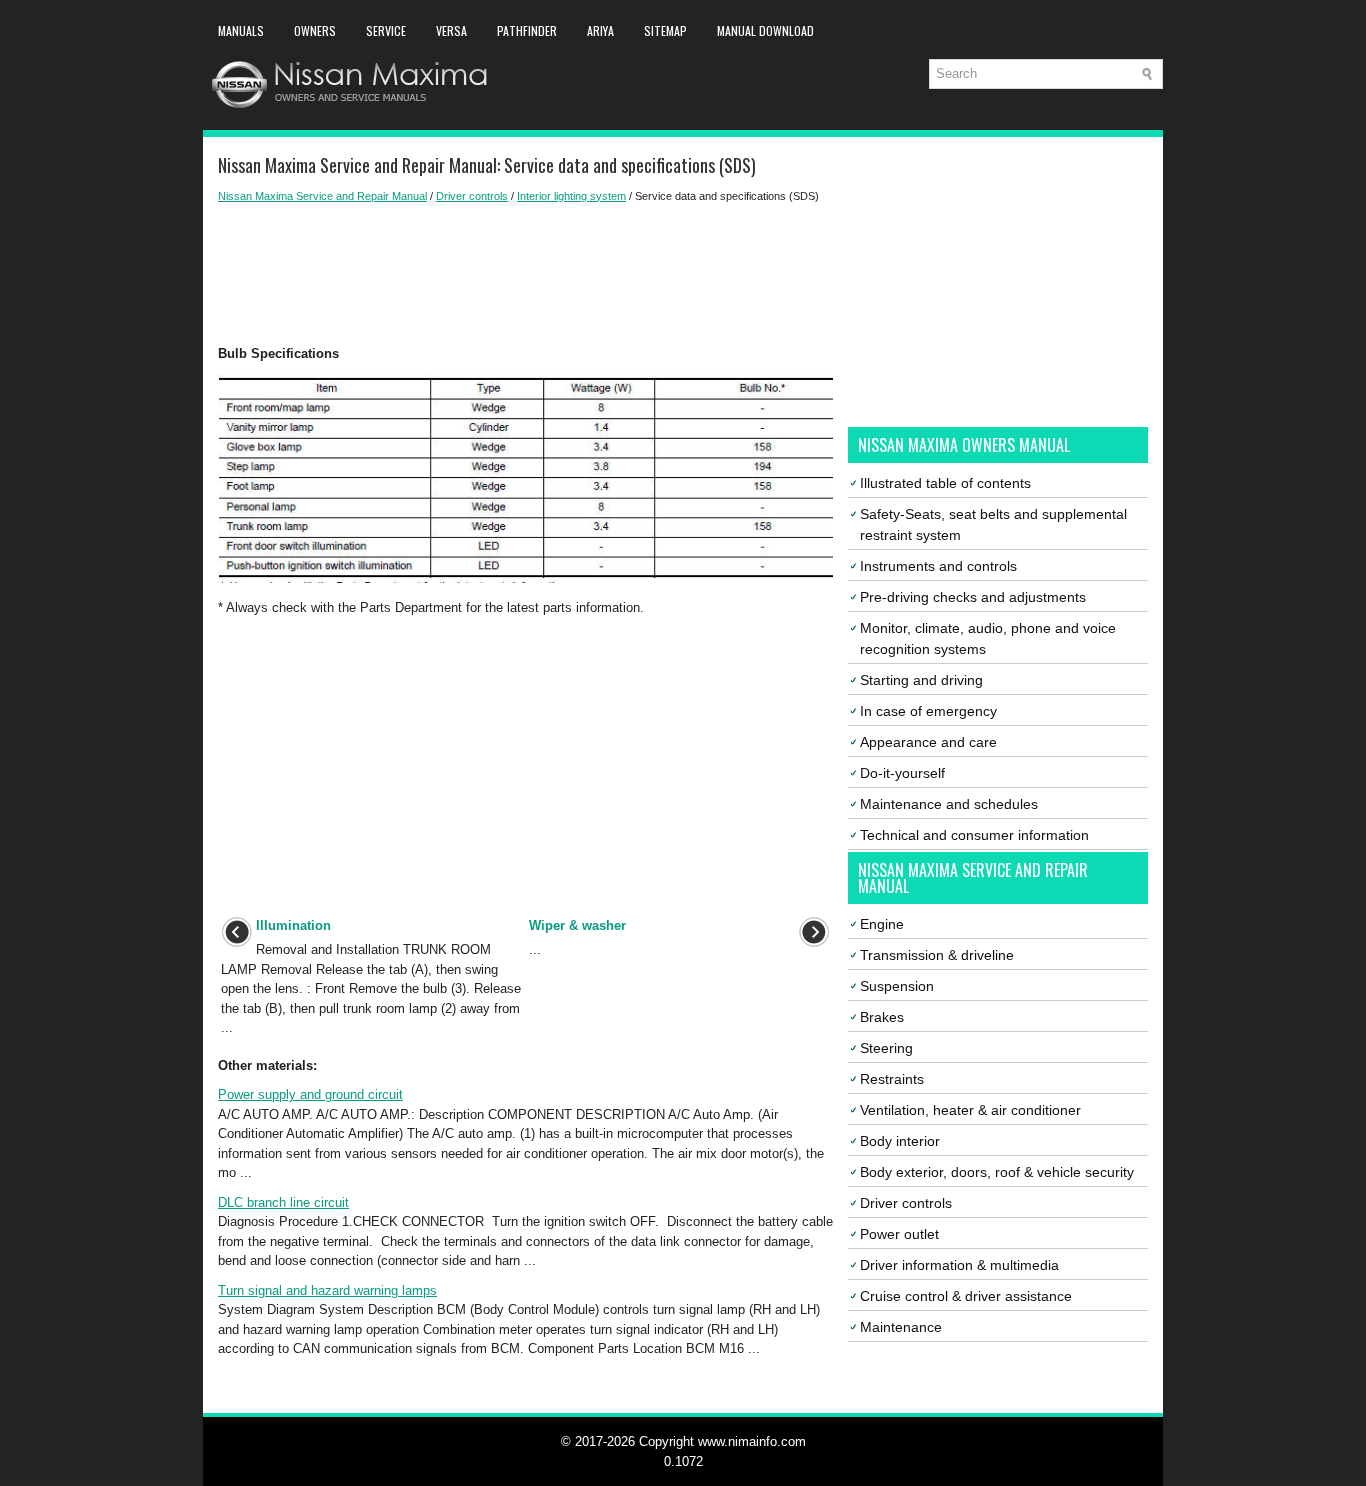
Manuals (241, 30)
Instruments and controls (938, 566)
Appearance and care (928, 742)
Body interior (900, 1141)
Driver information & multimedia (959, 1265)
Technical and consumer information (974, 835)
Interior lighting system (571, 196)
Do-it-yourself (902, 773)
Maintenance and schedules (949, 804)
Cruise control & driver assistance (966, 1296)
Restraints (892, 1079)
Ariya (600, 30)
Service (386, 30)
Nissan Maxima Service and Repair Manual (322, 196)
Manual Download (765, 30)
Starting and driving (921, 680)
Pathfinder (527, 30)
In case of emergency (928, 711)
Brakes (882, 1017)
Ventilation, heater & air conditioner (970, 1110)
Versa (451, 30)
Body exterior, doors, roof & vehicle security (997, 1172)
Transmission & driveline (937, 955)
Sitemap (665, 30)
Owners (315, 30)
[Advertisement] (525, 274)
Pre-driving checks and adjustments (973, 597)
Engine (882, 924)
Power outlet (899, 1234)
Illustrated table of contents (945, 483)
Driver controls (472, 196)
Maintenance (901, 1327)
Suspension (897, 986)
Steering (886, 1048)
